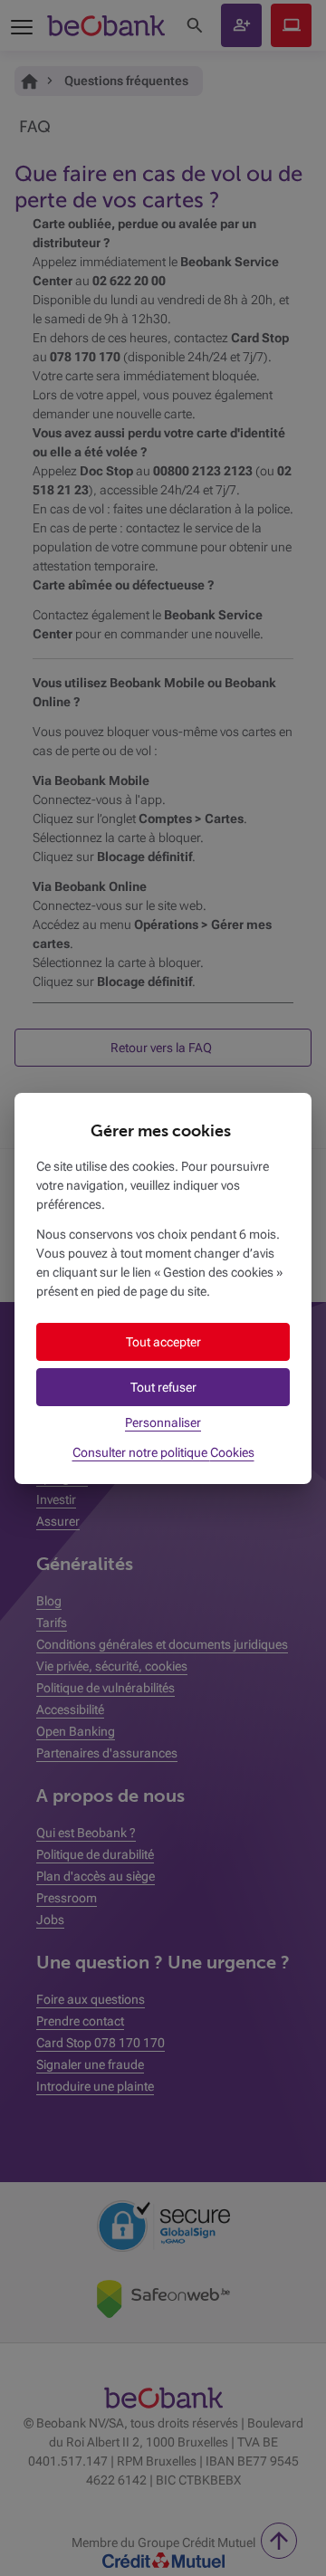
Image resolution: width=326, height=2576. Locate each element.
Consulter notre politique (163, 1452)
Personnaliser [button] (163, 1422)
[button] (163, 1342)
